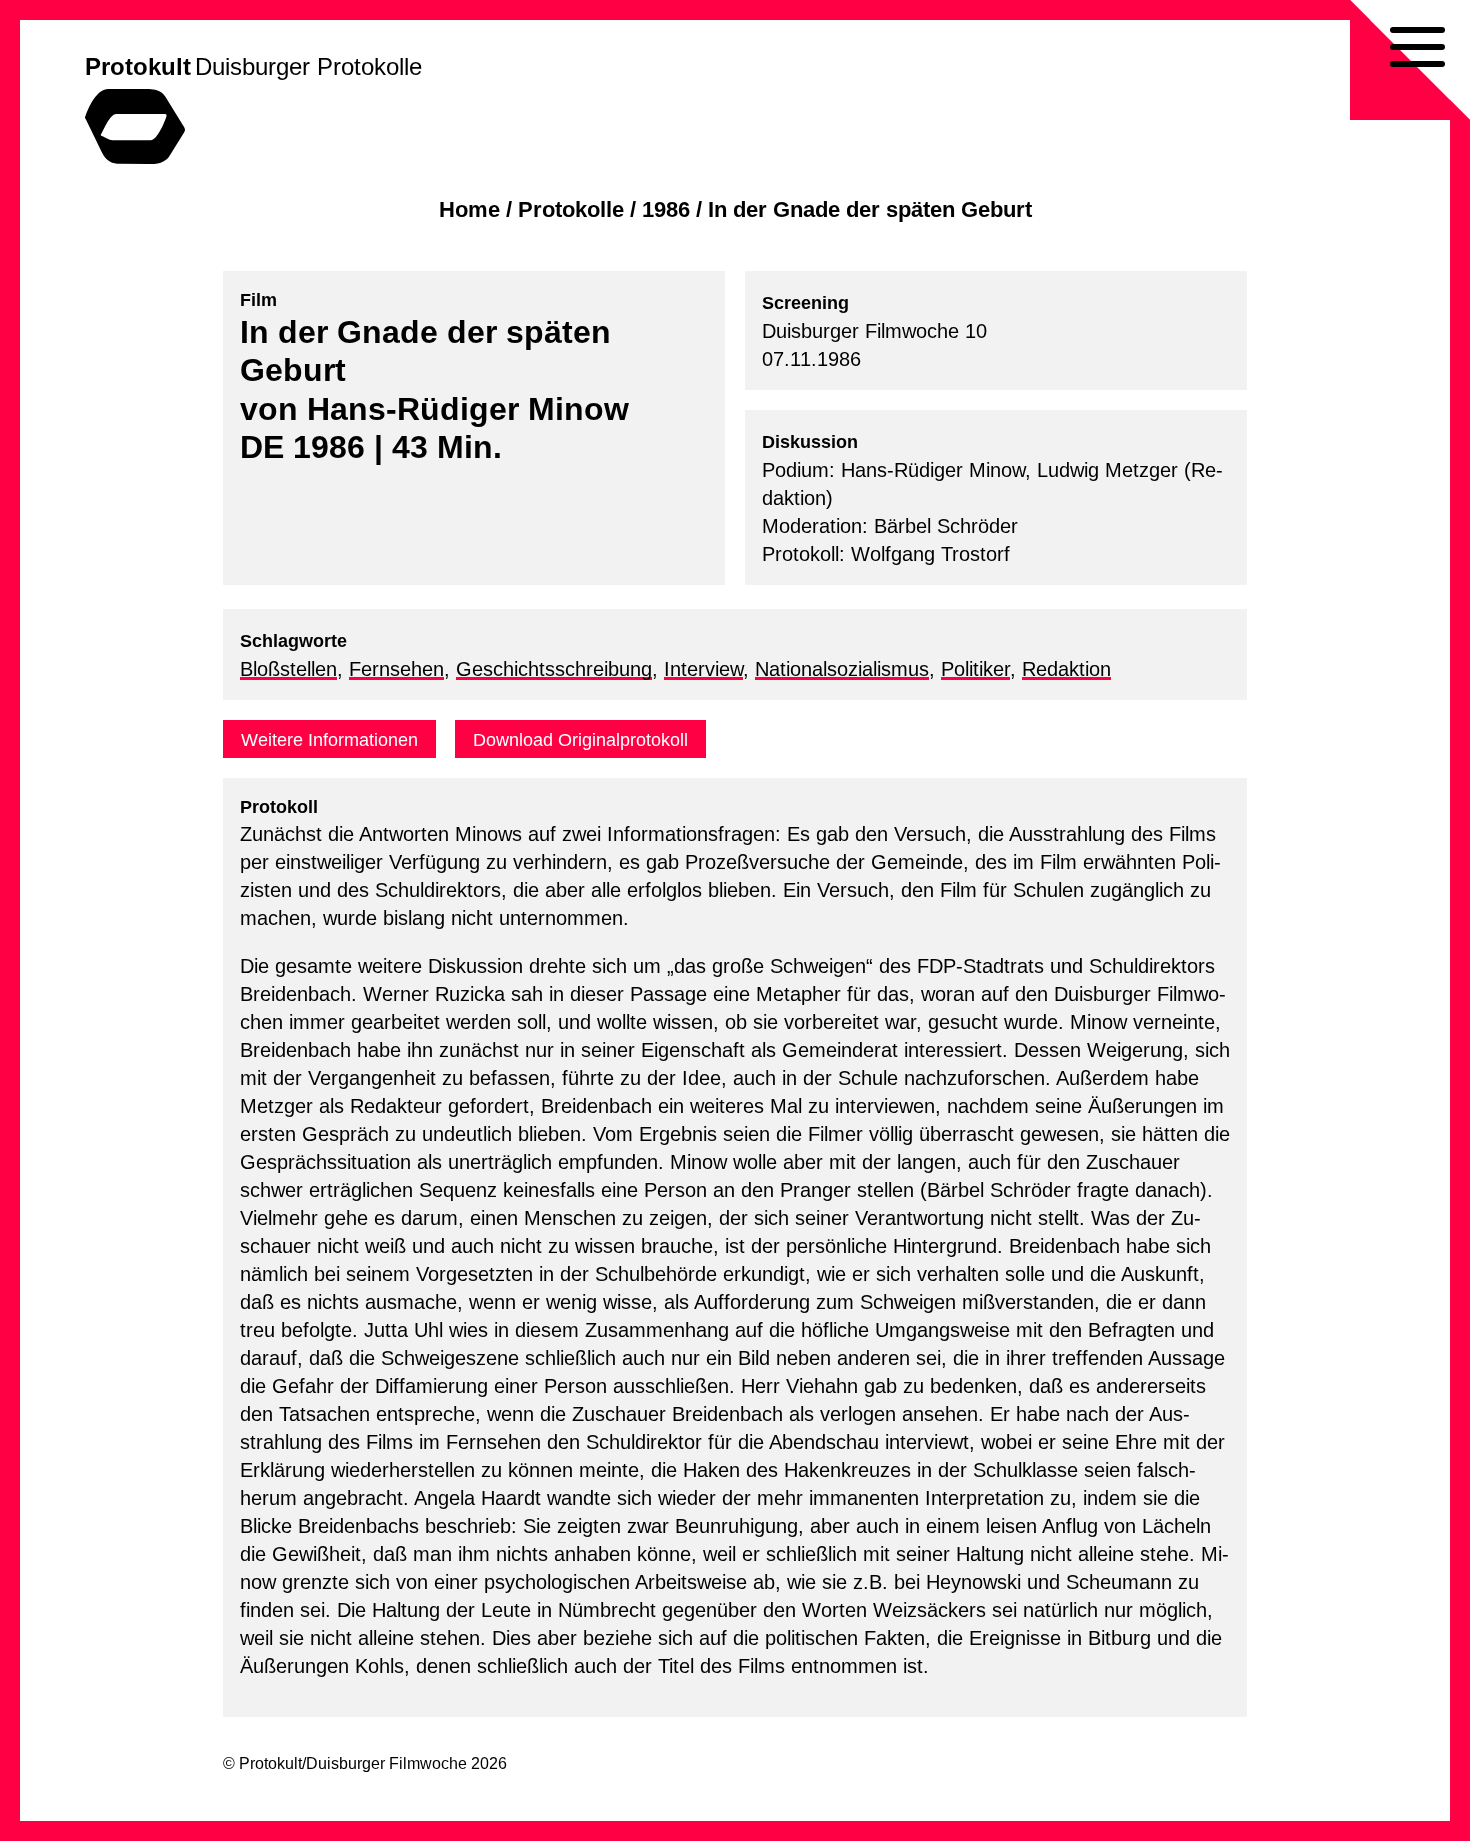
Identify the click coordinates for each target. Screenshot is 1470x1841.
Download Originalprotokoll (580, 740)
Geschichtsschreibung (554, 669)
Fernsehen (396, 669)
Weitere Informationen (329, 740)
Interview (703, 669)
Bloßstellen (288, 669)
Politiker (975, 669)
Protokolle (571, 209)
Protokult (138, 66)
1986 (666, 209)
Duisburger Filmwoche (386, 1763)
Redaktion (1066, 669)
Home (469, 209)
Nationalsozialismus (842, 669)
